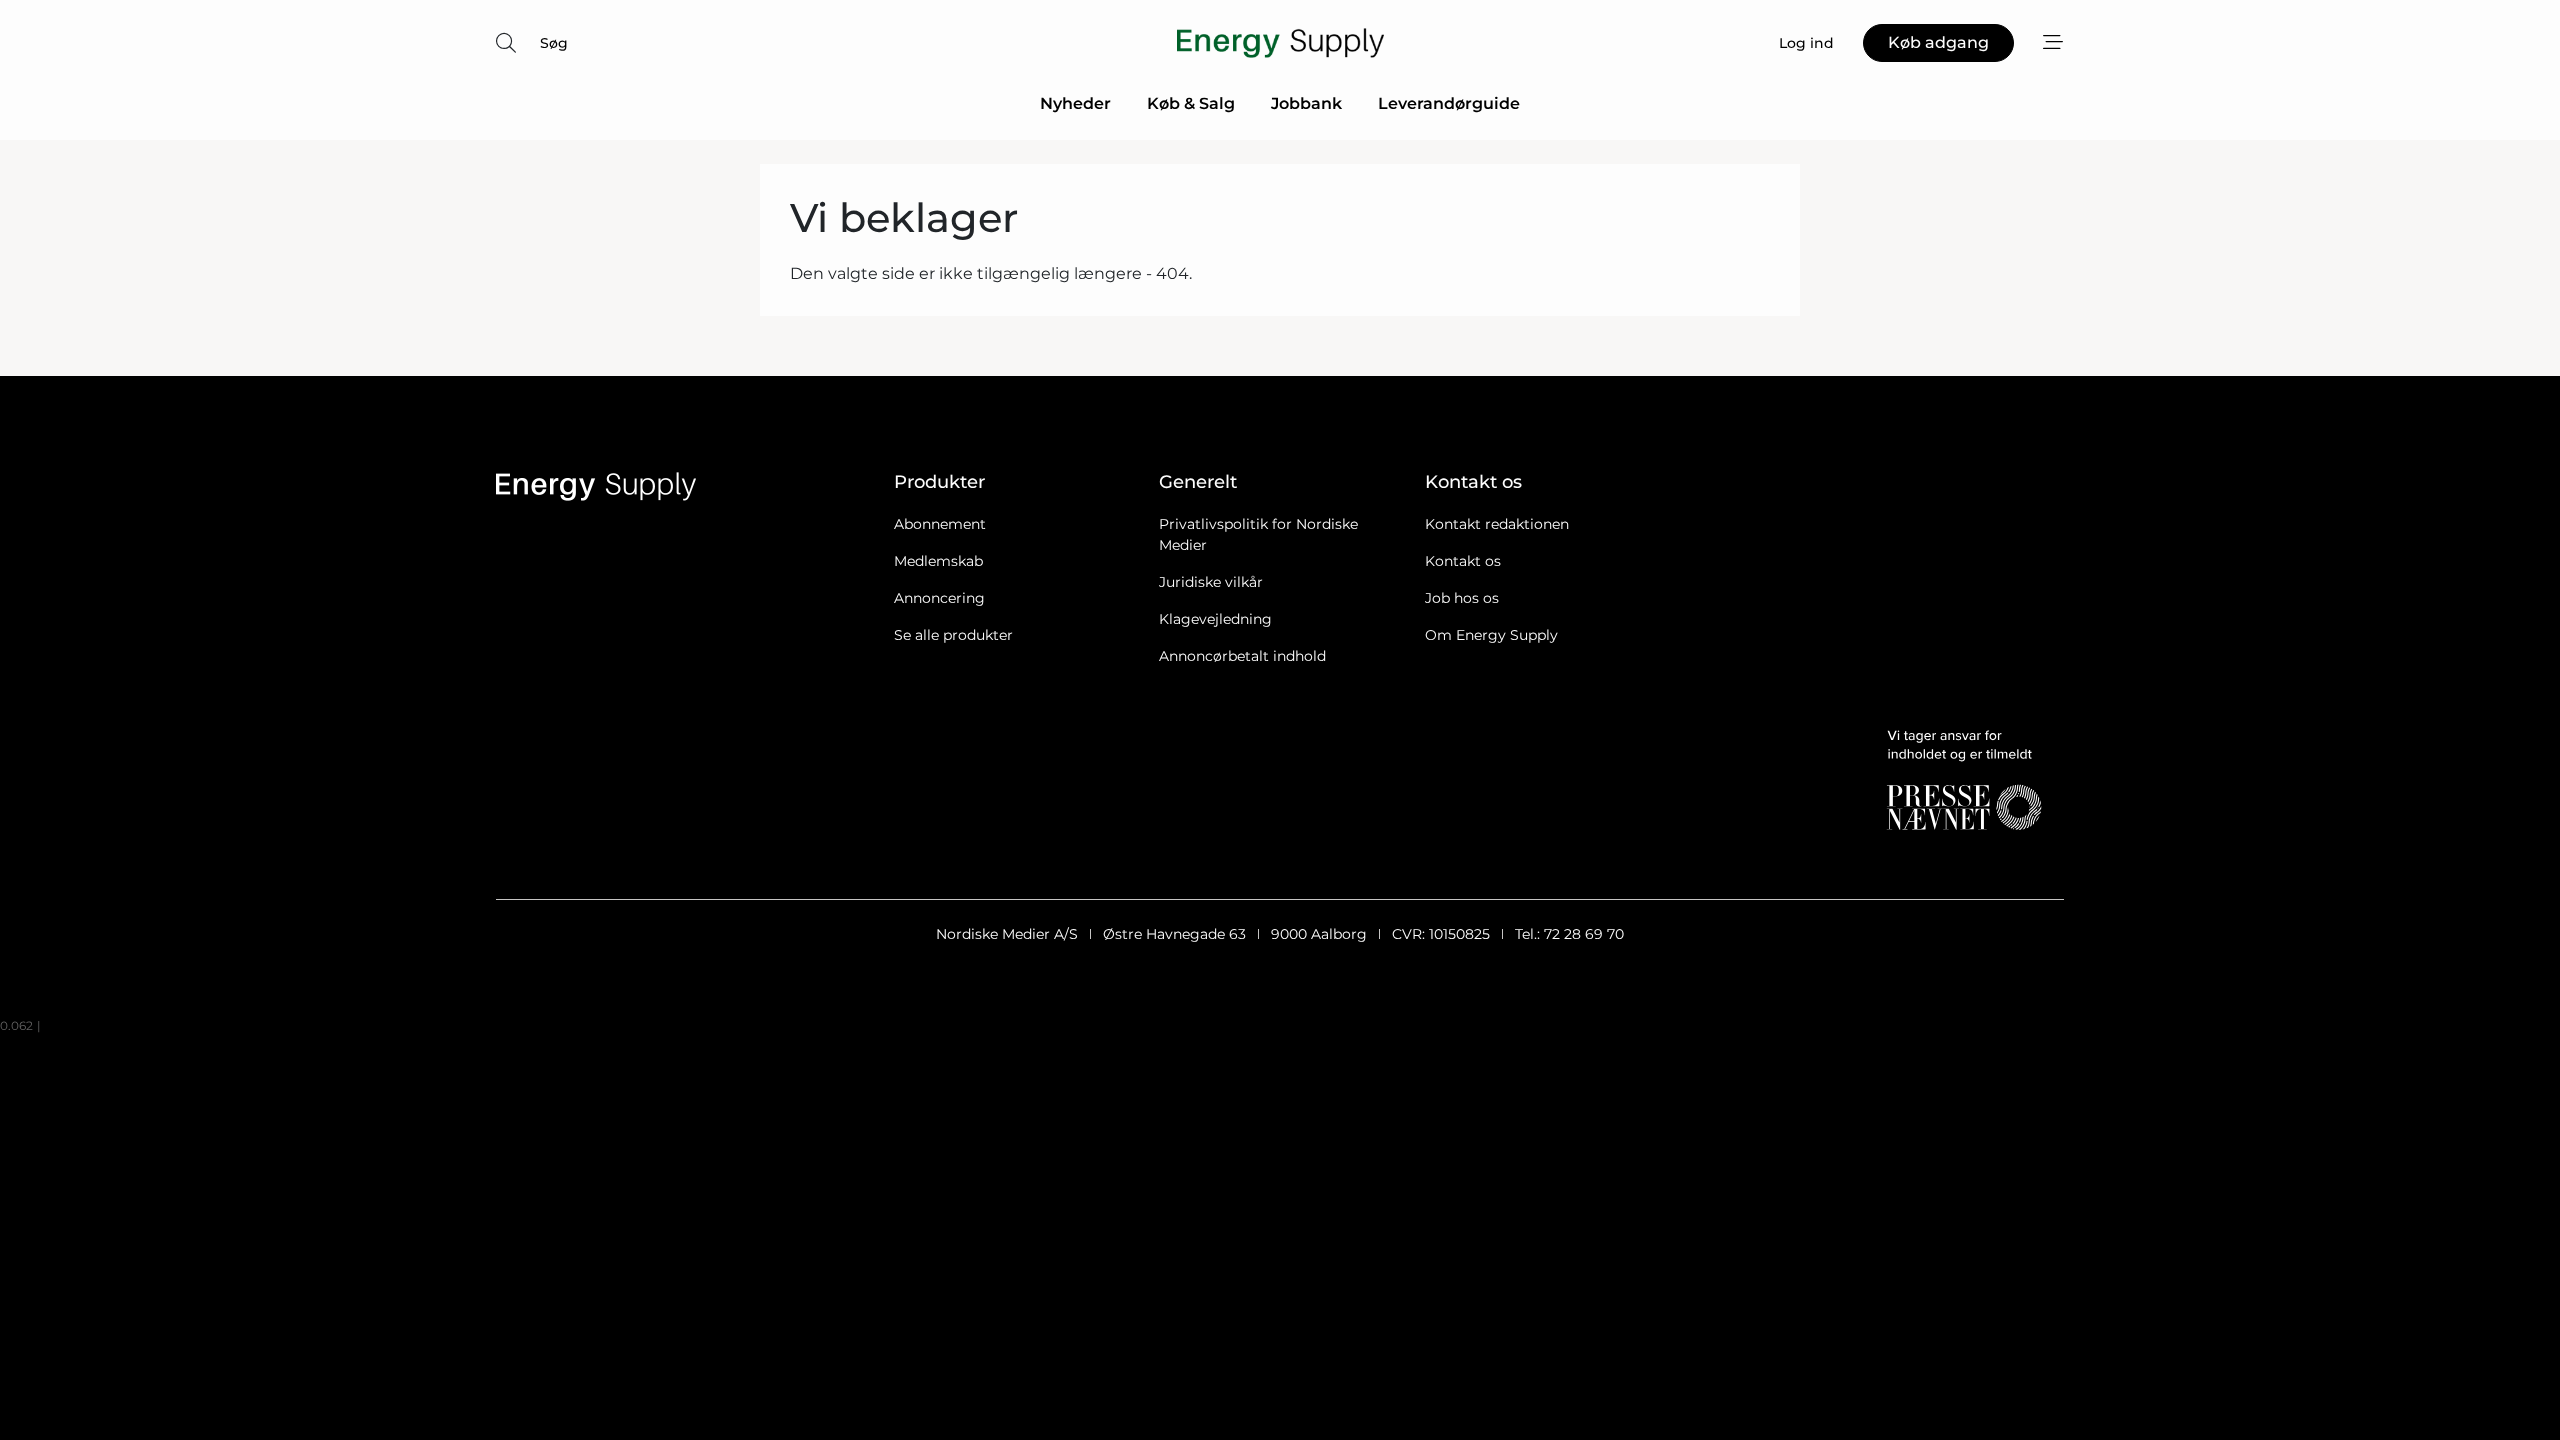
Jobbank (1306, 103)
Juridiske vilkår (1211, 582)
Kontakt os (1463, 561)
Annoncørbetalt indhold (1242, 656)
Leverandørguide (1449, 103)
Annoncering (939, 598)
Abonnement (940, 524)
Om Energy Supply (1491, 635)
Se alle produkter (953, 635)
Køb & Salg (1191, 103)
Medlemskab (938, 561)
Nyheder (1075, 103)
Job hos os (1462, 598)
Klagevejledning (1215, 619)
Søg (554, 43)
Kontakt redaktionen (1497, 524)
